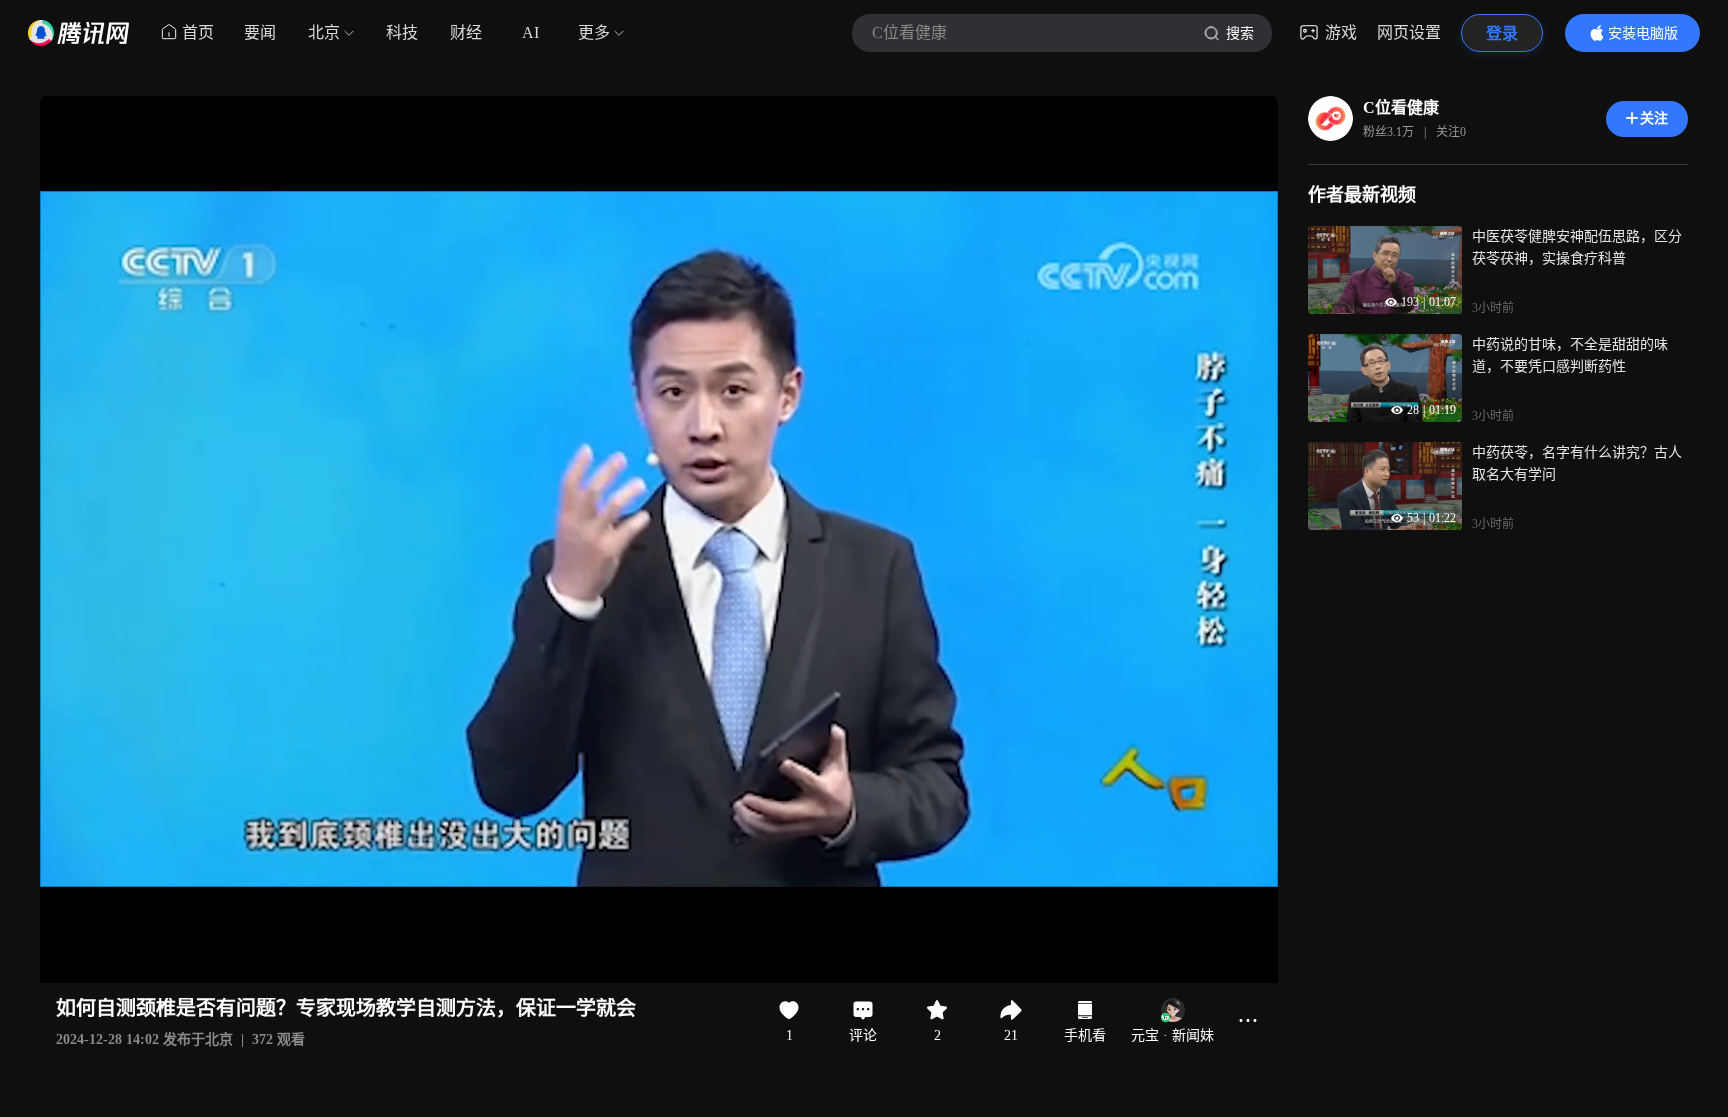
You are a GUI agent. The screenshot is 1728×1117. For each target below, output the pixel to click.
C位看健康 (1401, 107)
